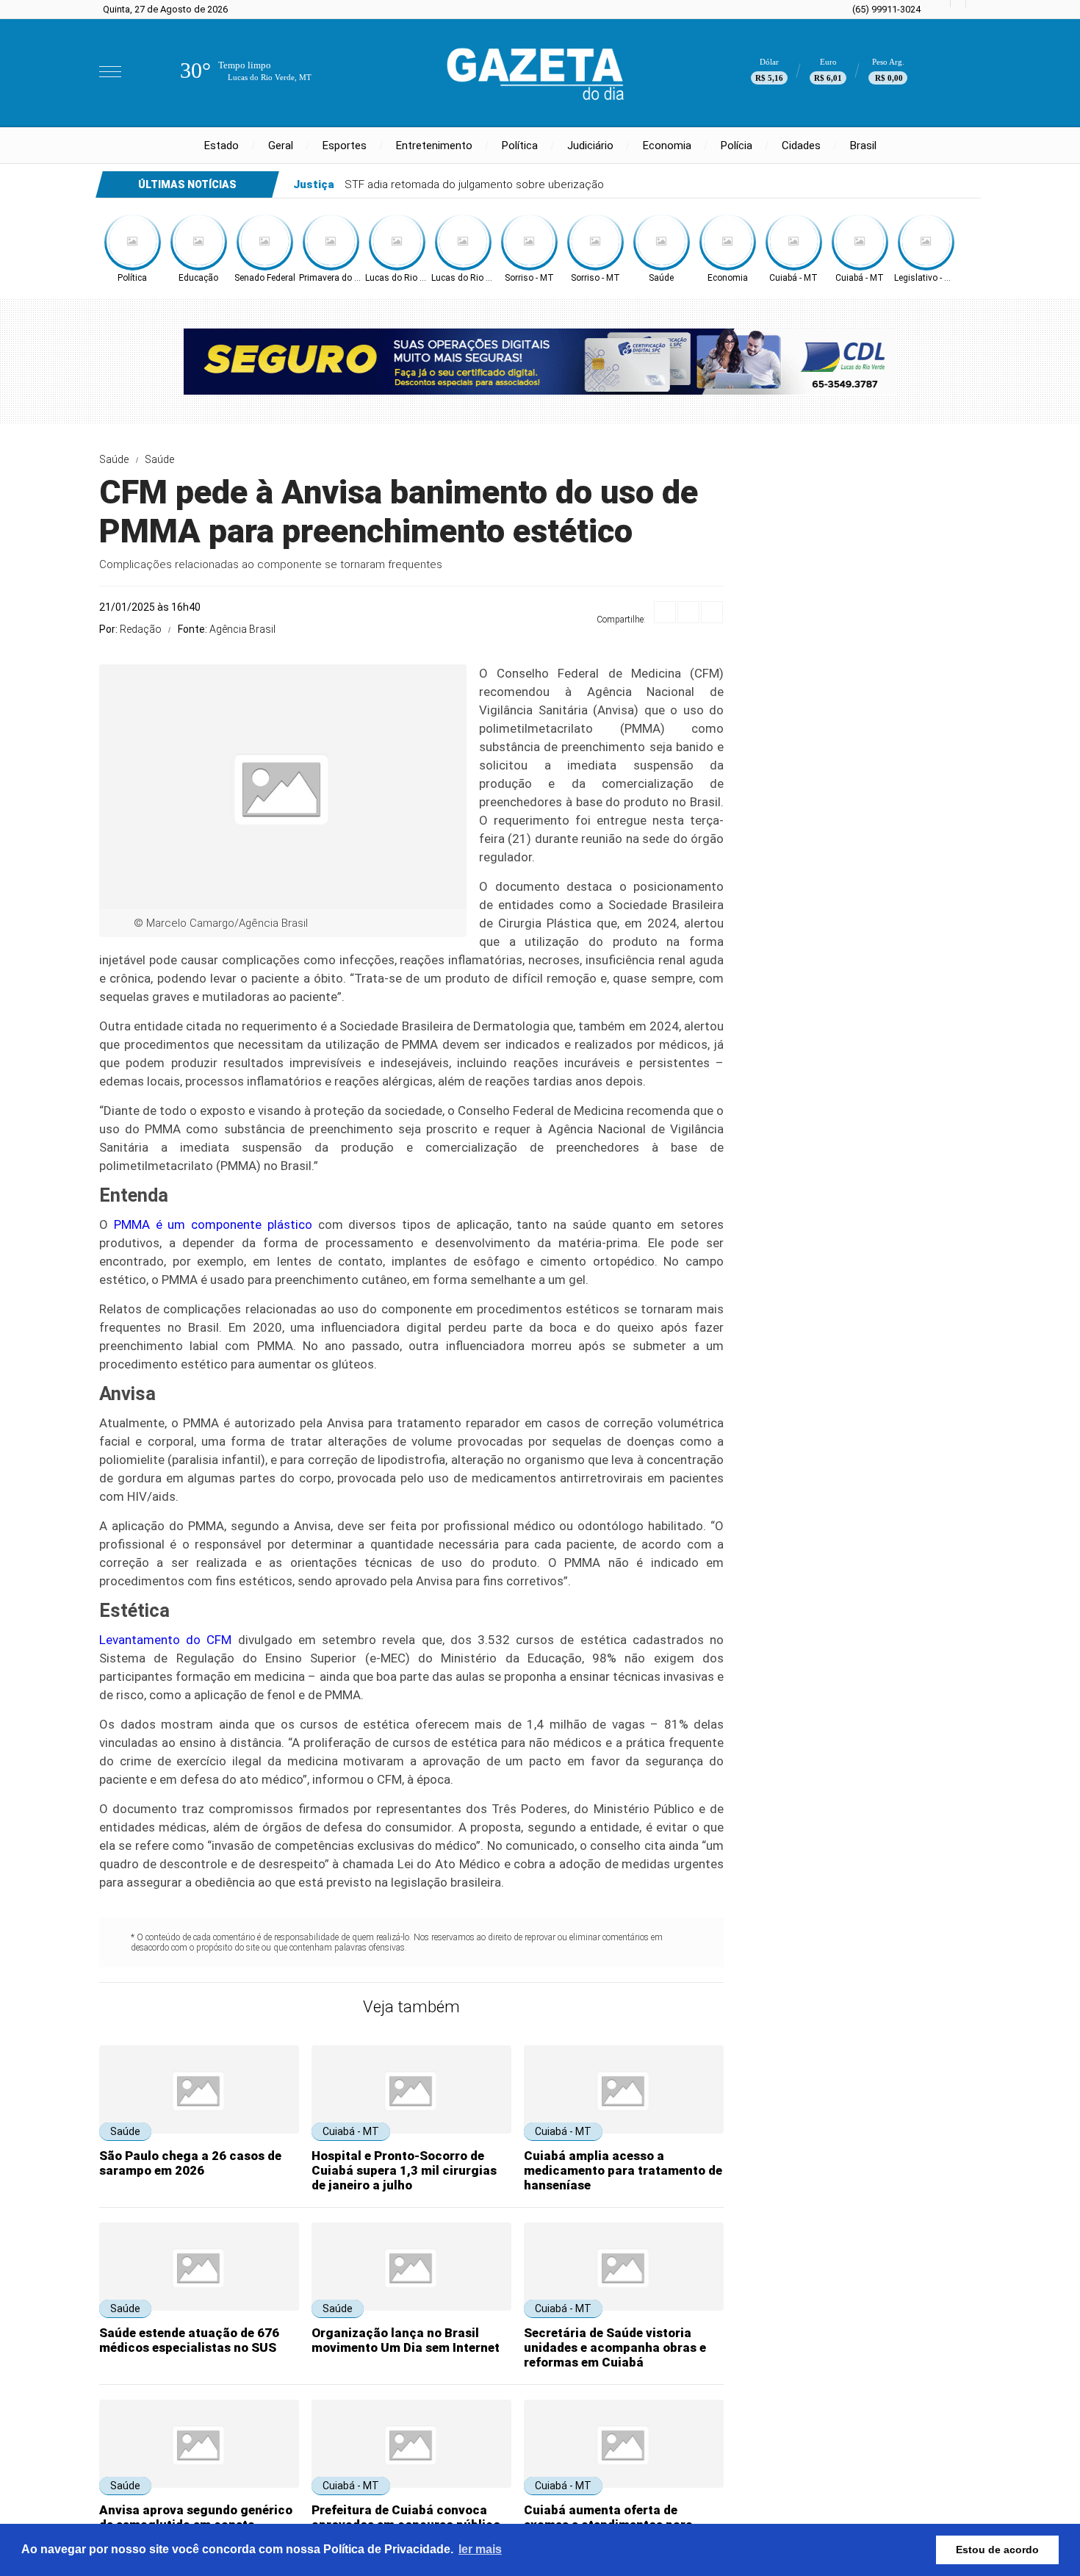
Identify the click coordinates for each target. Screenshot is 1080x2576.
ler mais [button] (480, 2549)
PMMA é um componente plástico (213, 1224)
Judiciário (590, 146)
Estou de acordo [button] (997, 2550)
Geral (281, 146)
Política (520, 146)
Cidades (801, 146)
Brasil (863, 146)
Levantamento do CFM (165, 1640)
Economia (667, 146)
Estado (222, 146)
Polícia (737, 146)
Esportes (345, 146)
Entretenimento (434, 146)
